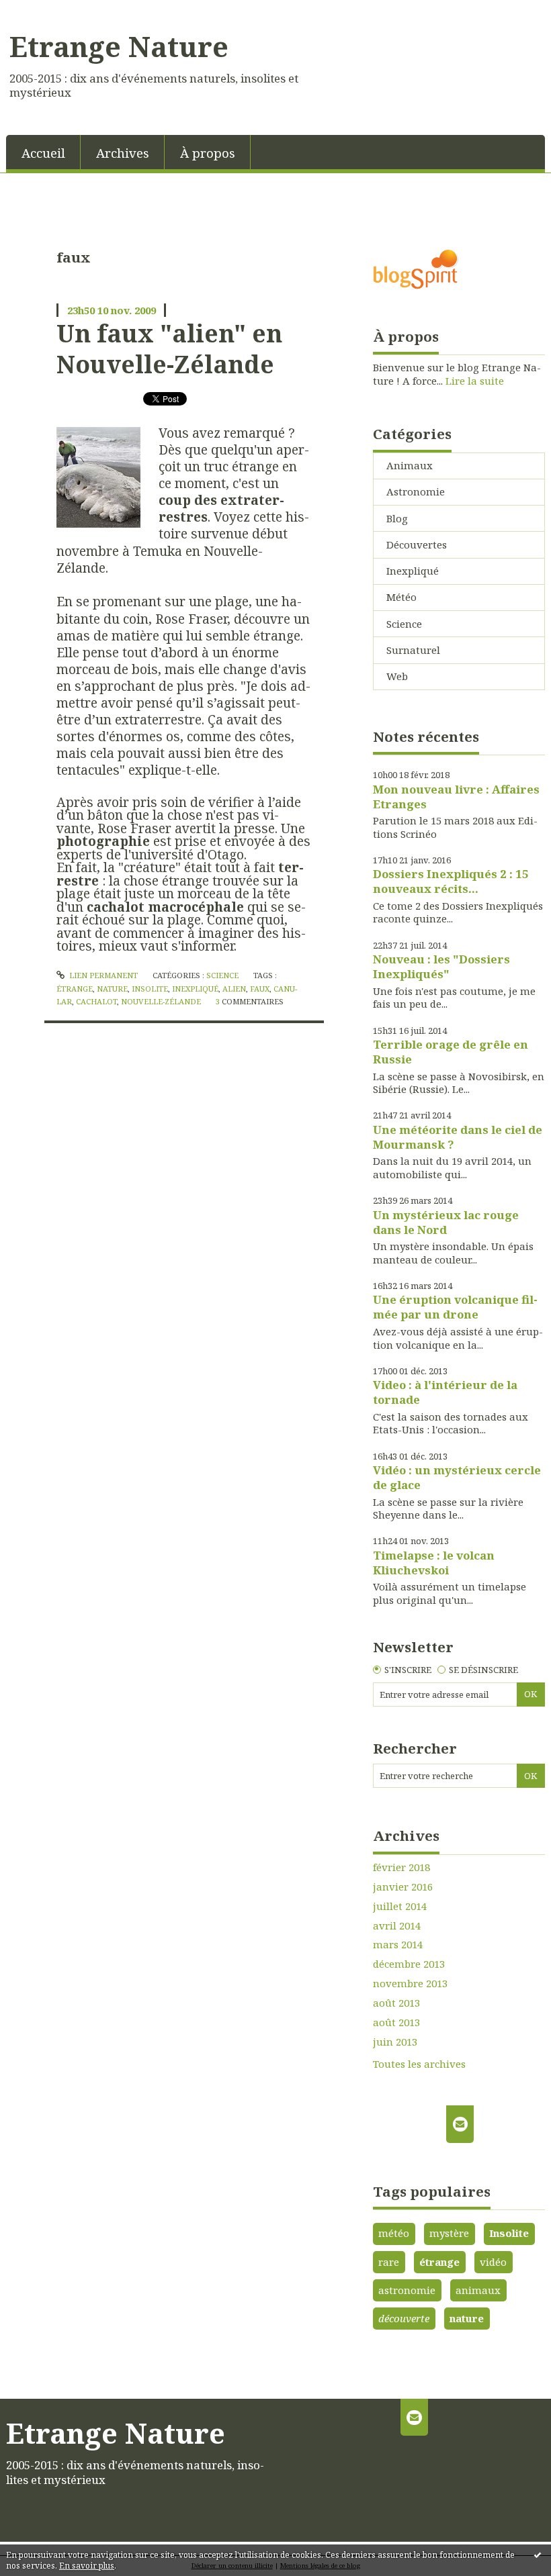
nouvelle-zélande (161, 1001)
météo (394, 2233)
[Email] (460, 2124)
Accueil (43, 153)
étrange (75, 989)
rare (389, 2262)
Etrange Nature (119, 46)
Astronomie (416, 491)
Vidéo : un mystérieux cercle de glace (457, 1477)
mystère (449, 2233)
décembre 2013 (409, 1964)
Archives (123, 153)
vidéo (493, 2262)
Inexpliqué (413, 571)
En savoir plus (87, 2566)
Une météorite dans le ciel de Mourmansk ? (458, 1137)
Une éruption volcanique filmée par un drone (455, 1307)
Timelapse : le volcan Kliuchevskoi (434, 1563)
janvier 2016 (403, 1887)
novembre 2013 (410, 1984)
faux (260, 989)
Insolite (509, 2233)
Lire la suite (475, 381)
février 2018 (401, 1867)
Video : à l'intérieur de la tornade (445, 1392)
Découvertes (417, 544)
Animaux (410, 465)
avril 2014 (397, 1926)
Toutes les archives (419, 2064)
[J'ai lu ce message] (538, 2555)
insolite (150, 989)
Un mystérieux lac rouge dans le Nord (446, 1222)
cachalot (96, 1001)
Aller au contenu (47, 11)
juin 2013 (395, 2042)
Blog (397, 518)
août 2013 (396, 2003)
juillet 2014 (400, 1906)
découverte (404, 2318)
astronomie (407, 2290)
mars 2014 (398, 1945)
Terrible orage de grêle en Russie (451, 1052)
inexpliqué (195, 989)
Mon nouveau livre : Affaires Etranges (456, 797)
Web (397, 676)
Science (222, 975)
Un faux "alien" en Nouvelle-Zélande (169, 348)
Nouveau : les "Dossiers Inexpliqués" (441, 966)
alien (234, 989)
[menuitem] (43, 152)
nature (112, 989)
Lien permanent (102, 975)
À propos (208, 153)
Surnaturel (413, 650)
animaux (478, 2290)
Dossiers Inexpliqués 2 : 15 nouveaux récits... (451, 881)
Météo (401, 597)
